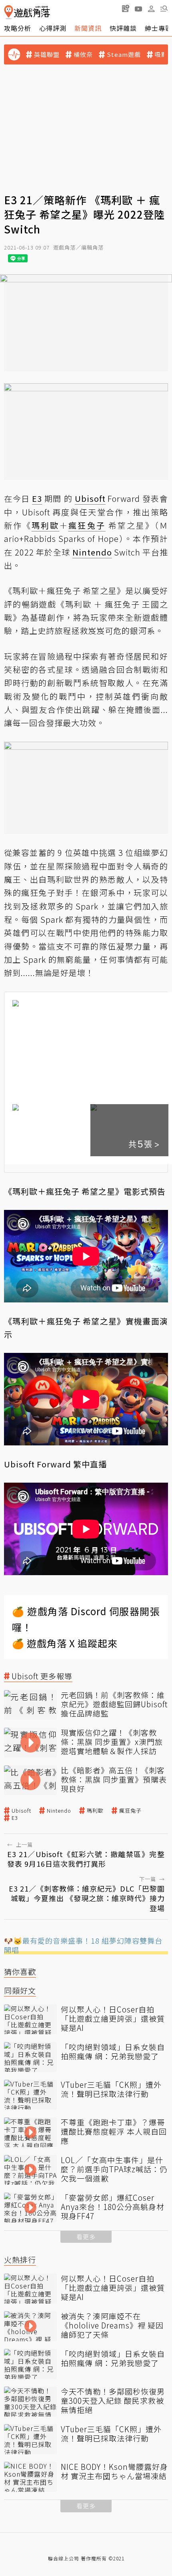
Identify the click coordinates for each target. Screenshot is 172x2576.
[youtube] (138, 8)
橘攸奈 (83, 54)
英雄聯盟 (47, 54)
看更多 (86, 2237)
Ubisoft (21, 1811)
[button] (164, 8)
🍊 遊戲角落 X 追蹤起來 (65, 1643)
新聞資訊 (88, 28)
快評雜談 (123, 28)
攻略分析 (18, 28)
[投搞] (126, 8)
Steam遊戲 (124, 54)
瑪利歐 (95, 1811)
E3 (15, 1818)
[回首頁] (27, 12)
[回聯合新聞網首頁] (9, 12)
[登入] (151, 9)
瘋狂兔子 (130, 1811)
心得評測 (53, 28)
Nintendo (59, 1811)
